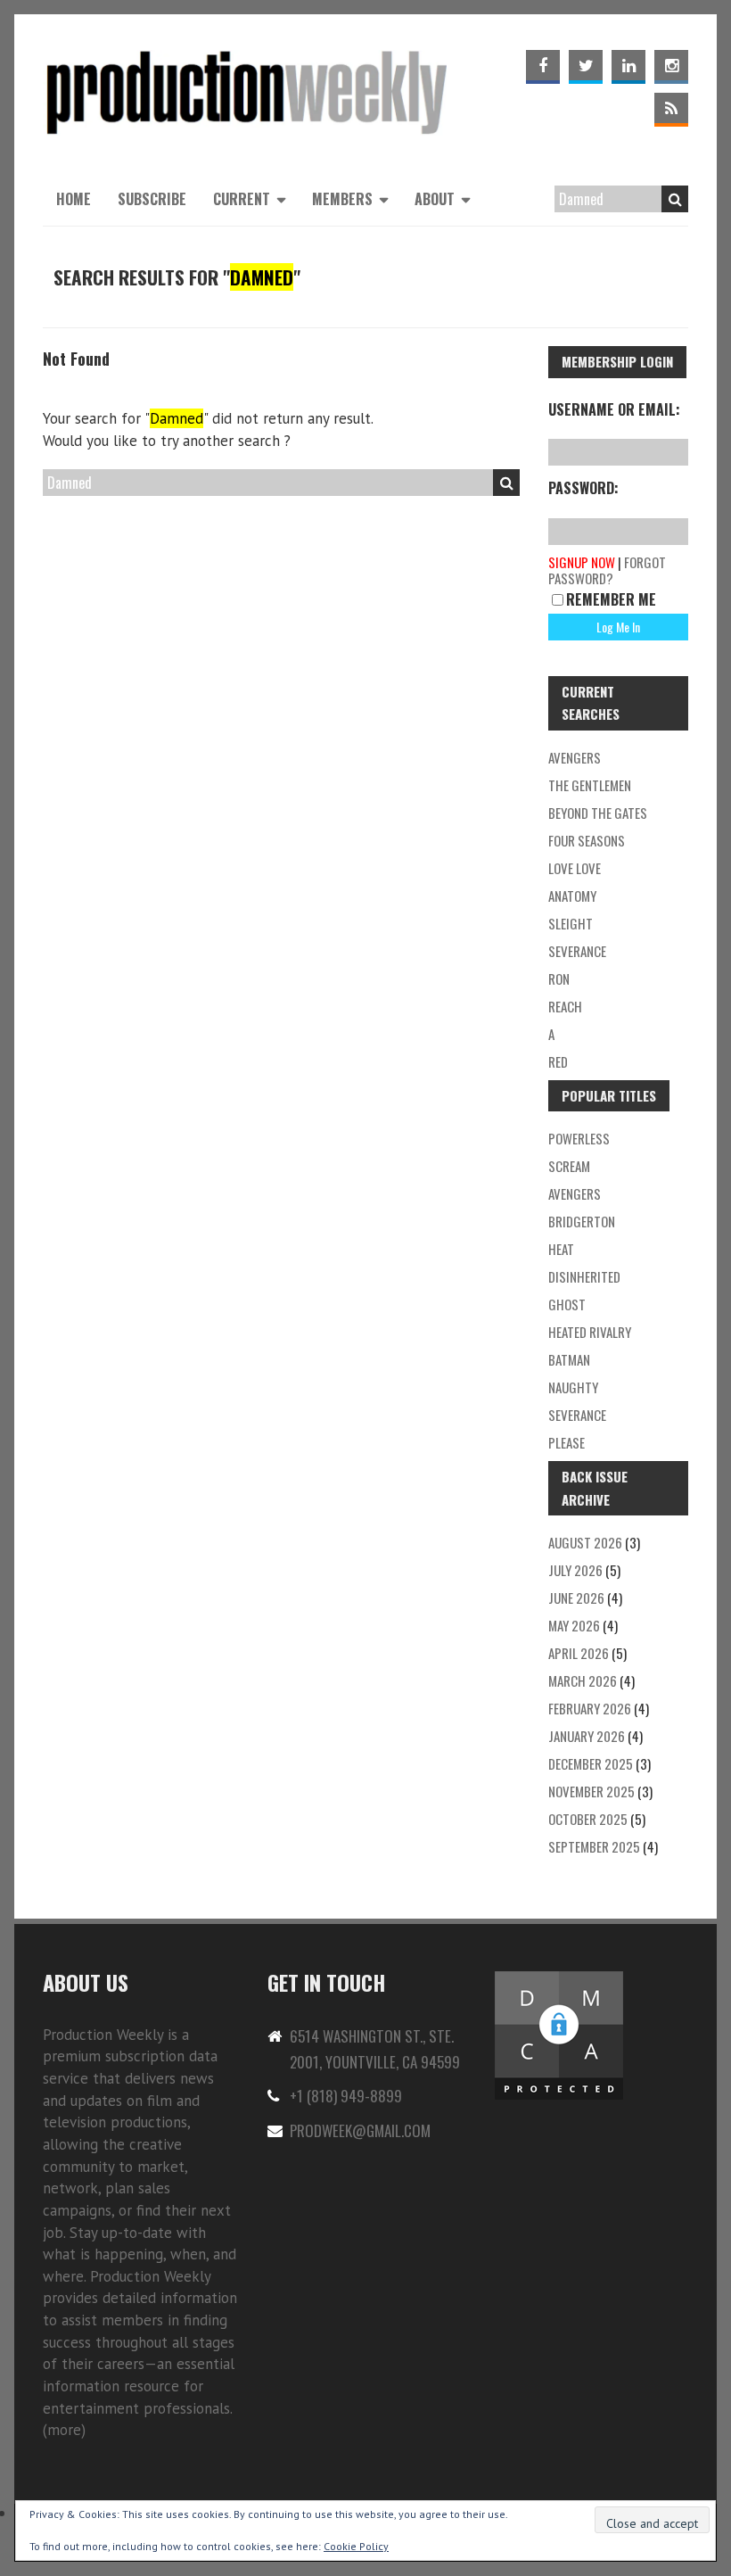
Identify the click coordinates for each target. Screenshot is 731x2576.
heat (561, 1249)
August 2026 (585, 1542)
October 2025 (588, 1819)
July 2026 (575, 1570)
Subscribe (152, 199)
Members (342, 199)
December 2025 (591, 1763)
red (558, 1061)
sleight (571, 923)
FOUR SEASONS (587, 840)
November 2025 (591, 1791)
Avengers (575, 757)
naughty (573, 1387)
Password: (583, 488)
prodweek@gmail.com (360, 2130)
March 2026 (583, 1680)
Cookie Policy (356, 2546)
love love (575, 868)
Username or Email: (614, 409)
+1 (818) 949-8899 (346, 2096)
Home (74, 199)
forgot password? (607, 570)
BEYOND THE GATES (598, 813)
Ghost (567, 1304)
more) (66, 2430)
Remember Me (611, 599)
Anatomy (572, 896)
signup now (582, 562)
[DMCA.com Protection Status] (559, 1979)
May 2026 (574, 1625)
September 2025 (594, 1846)
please (567, 1442)
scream (569, 1166)
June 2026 (576, 1598)
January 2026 (587, 1736)
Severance (577, 951)
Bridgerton (582, 1221)
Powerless (579, 1138)
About (435, 199)
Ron (559, 978)
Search (675, 199)
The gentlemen (590, 785)
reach (565, 1006)
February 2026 (590, 1708)
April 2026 (579, 1653)
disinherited (584, 1276)
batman (569, 1359)
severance (577, 1415)
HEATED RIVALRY (590, 1332)
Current (242, 199)
